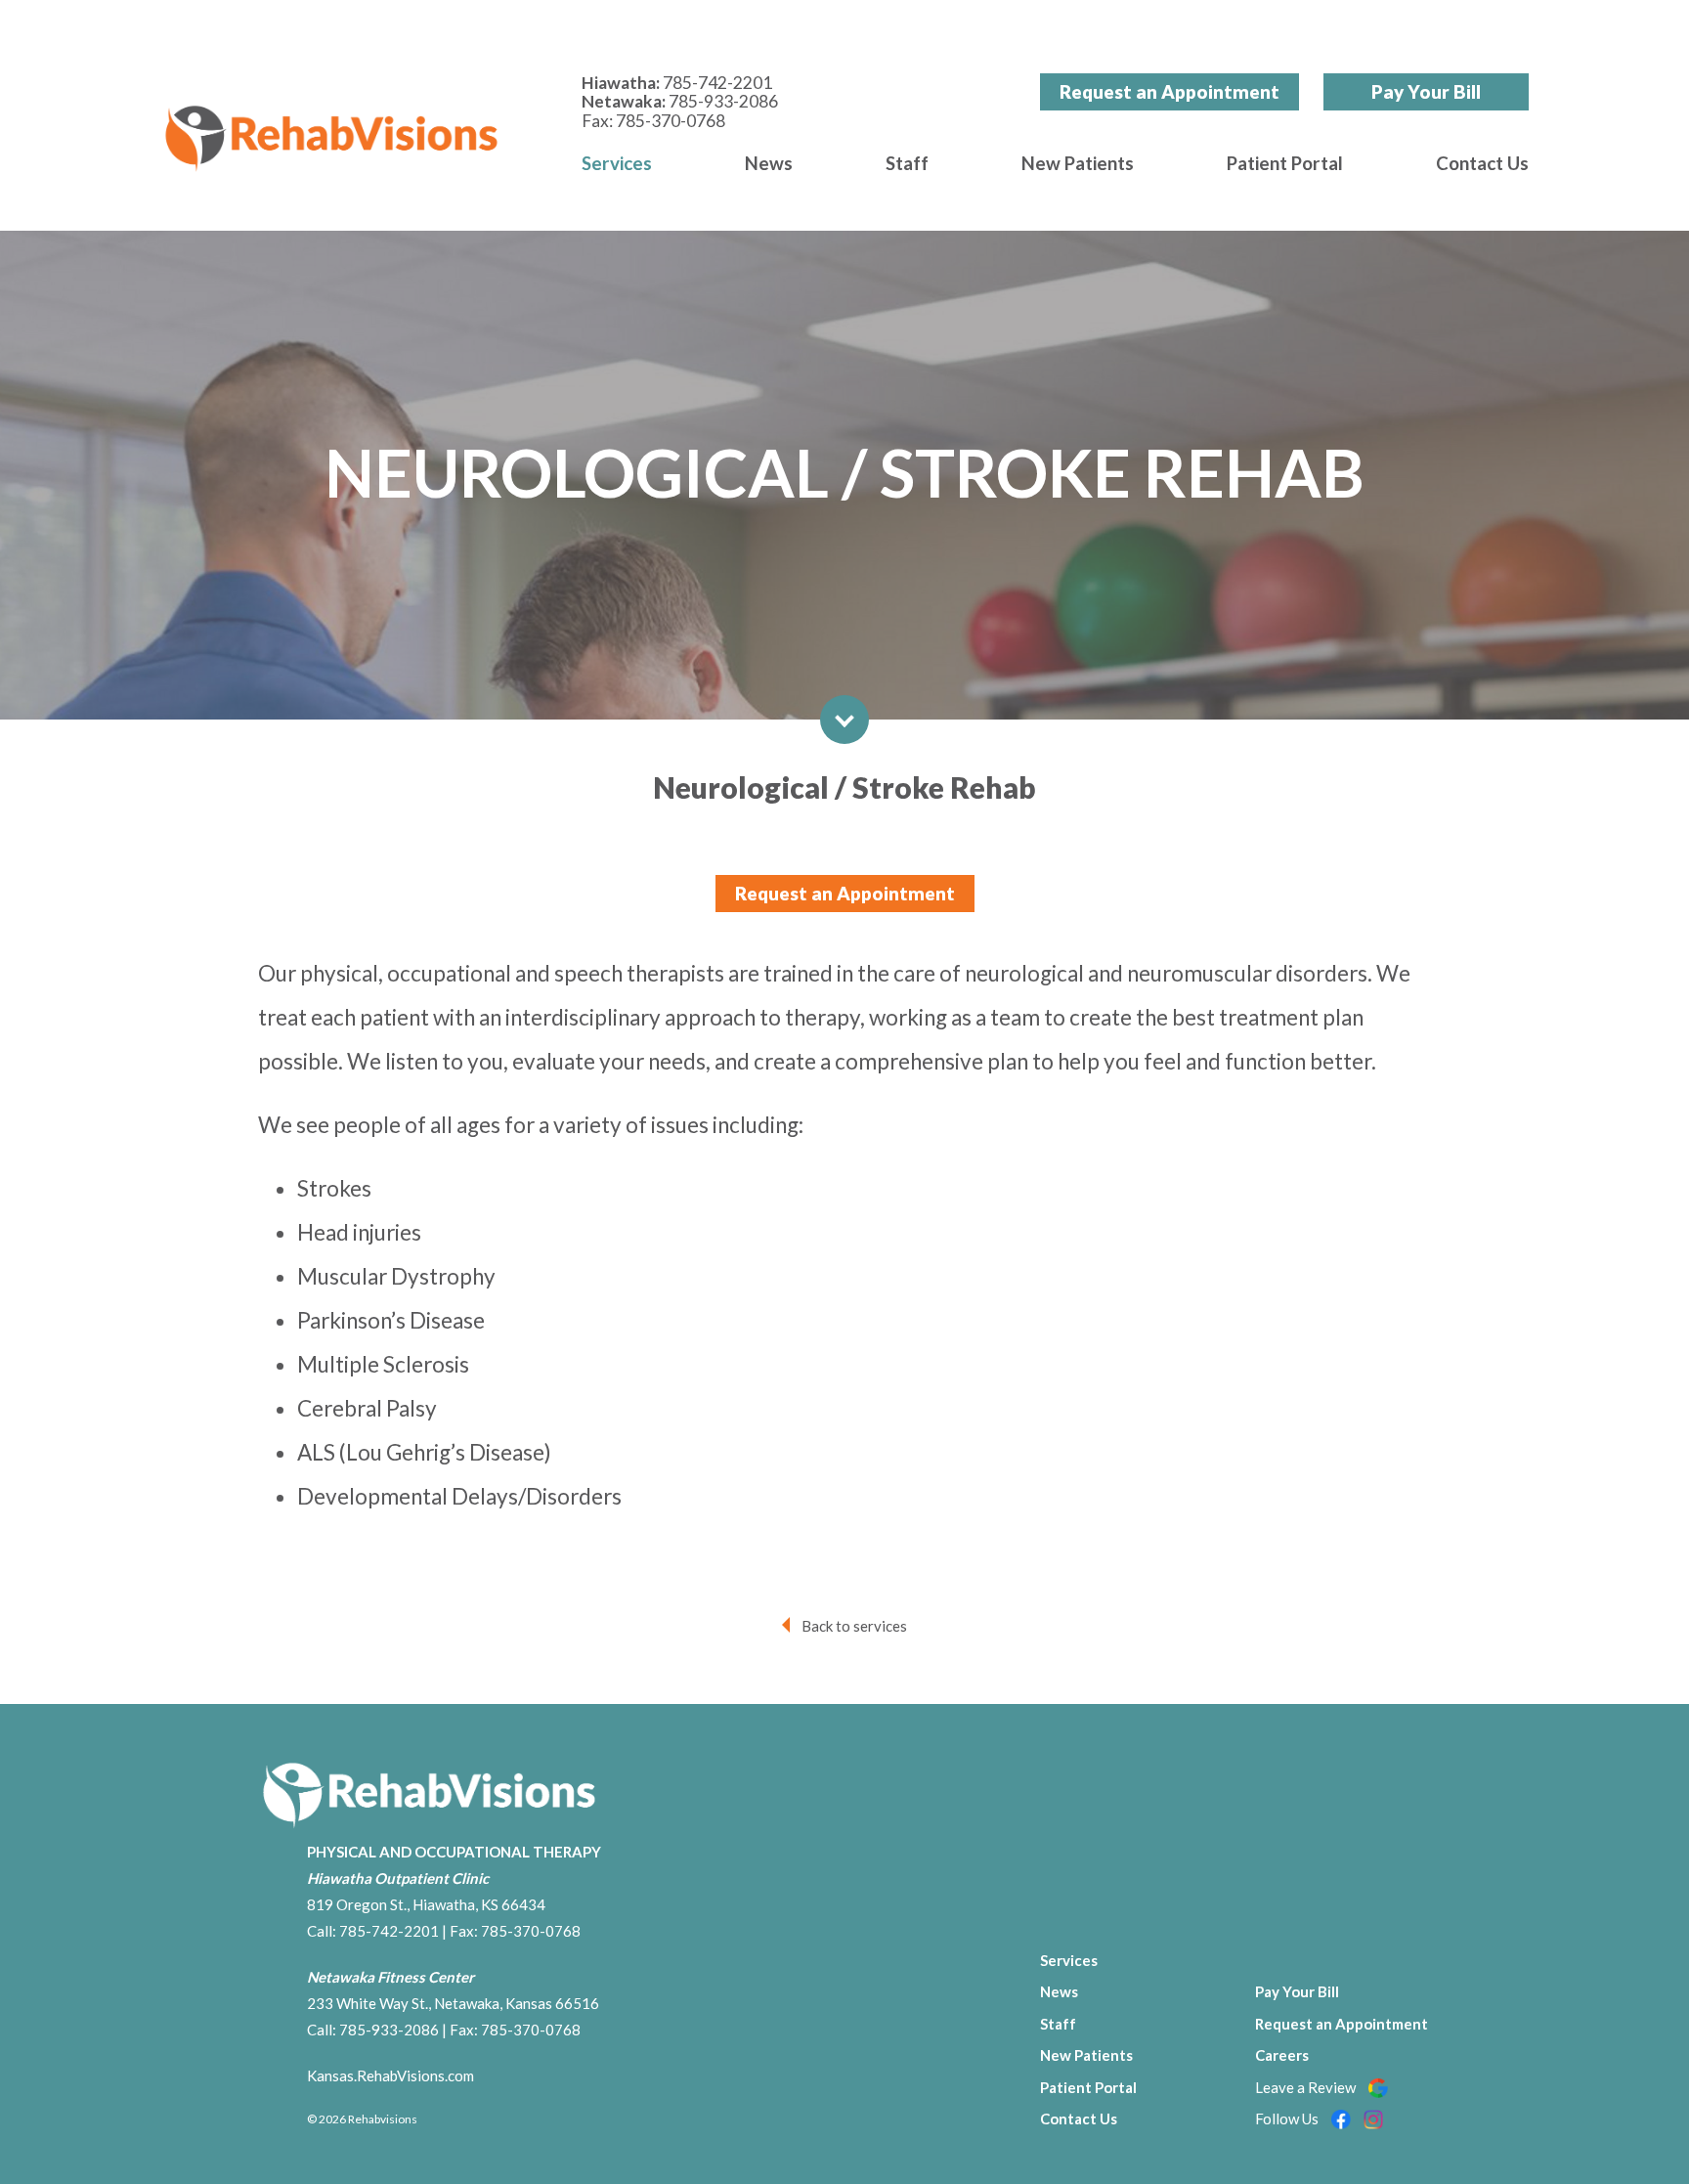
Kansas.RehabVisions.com (390, 2075)
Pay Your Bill (1426, 91)
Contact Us (1482, 163)
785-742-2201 (717, 83)
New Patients (1078, 163)
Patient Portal (1285, 163)
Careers (1282, 2055)
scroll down (844, 720)
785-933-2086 (723, 101)
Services (617, 163)
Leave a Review (1307, 2087)
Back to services (854, 1626)
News (769, 163)
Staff (907, 163)
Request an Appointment (1169, 91)
